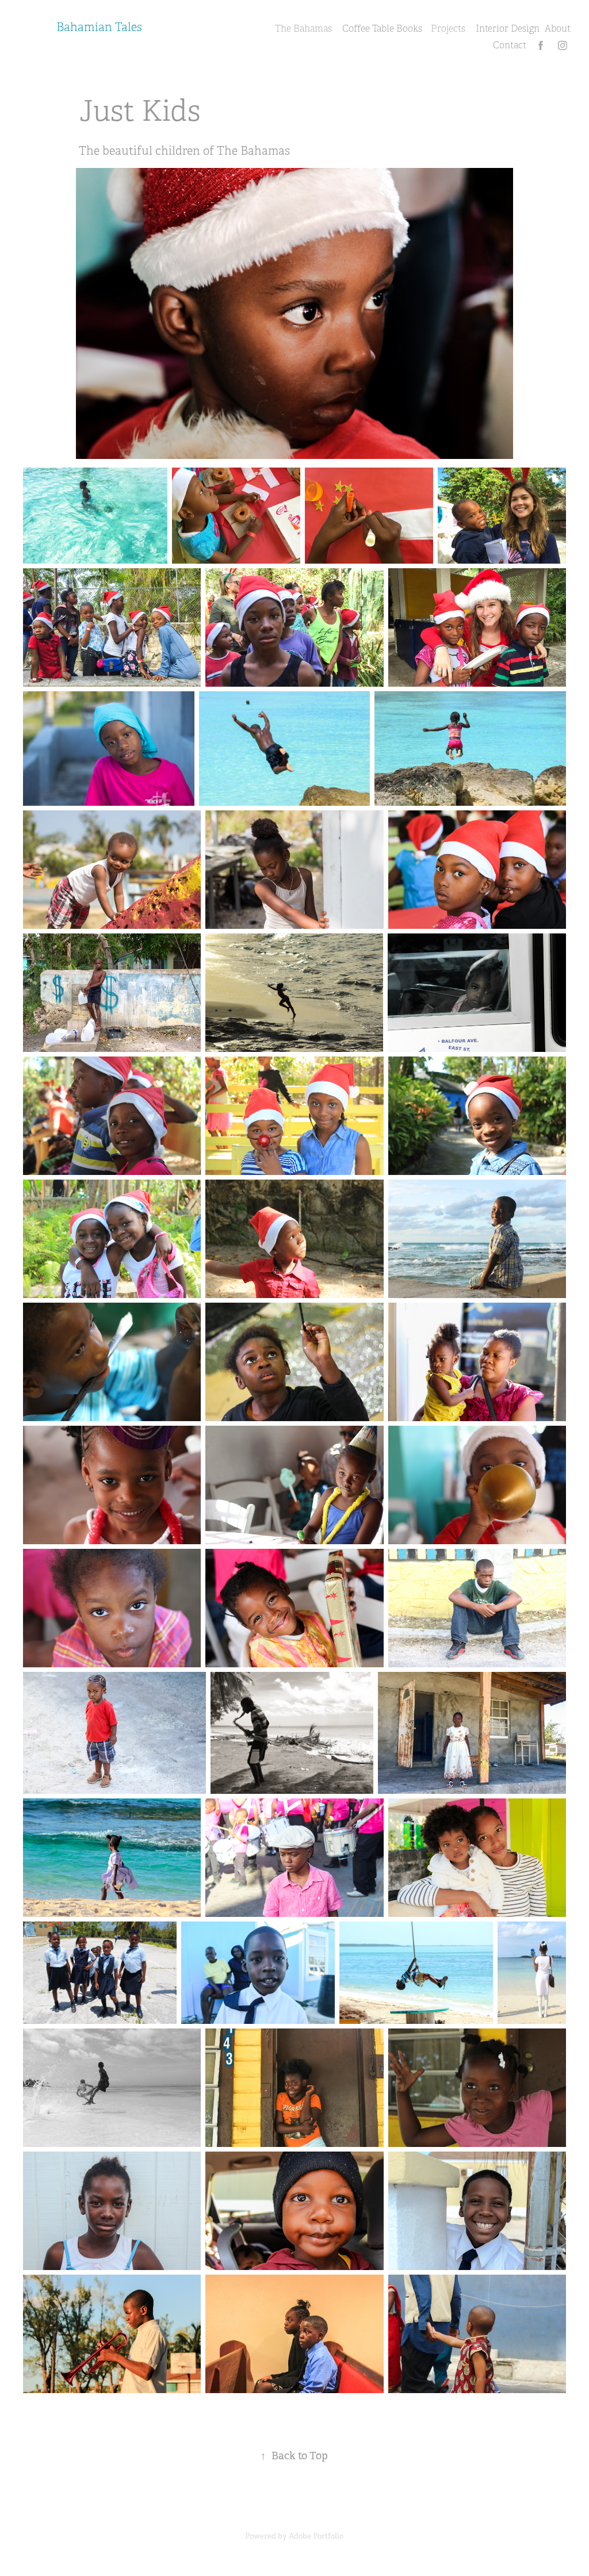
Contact (510, 45)
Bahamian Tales (99, 27)
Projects (448, 29)
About (558, 29)
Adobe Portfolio (316, 2536)
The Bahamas (303, 29)
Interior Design (508, 29)
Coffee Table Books (382, 29)
